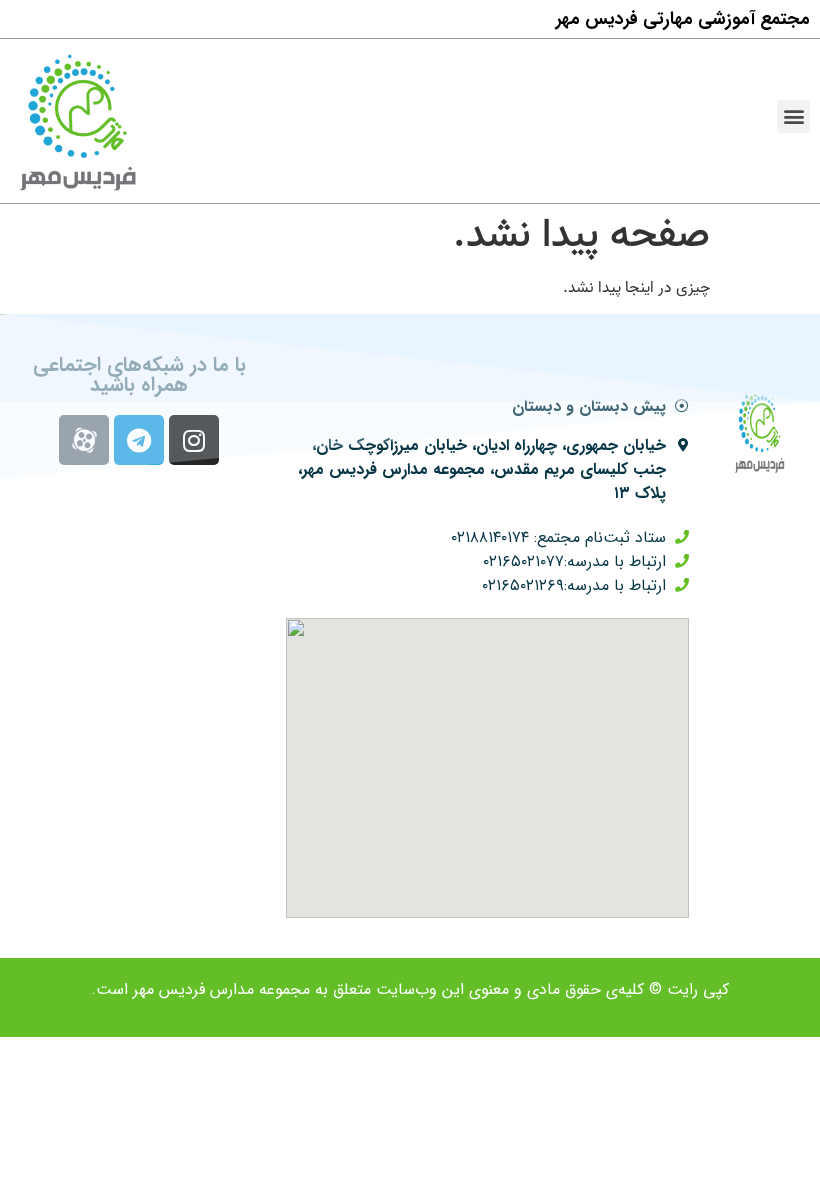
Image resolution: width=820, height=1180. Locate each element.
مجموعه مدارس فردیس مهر (221, 989)
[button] (793, 116)
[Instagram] (194, 440)
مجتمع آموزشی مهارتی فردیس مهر (683, 19)
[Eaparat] (84, 440)
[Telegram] (139, 440)
